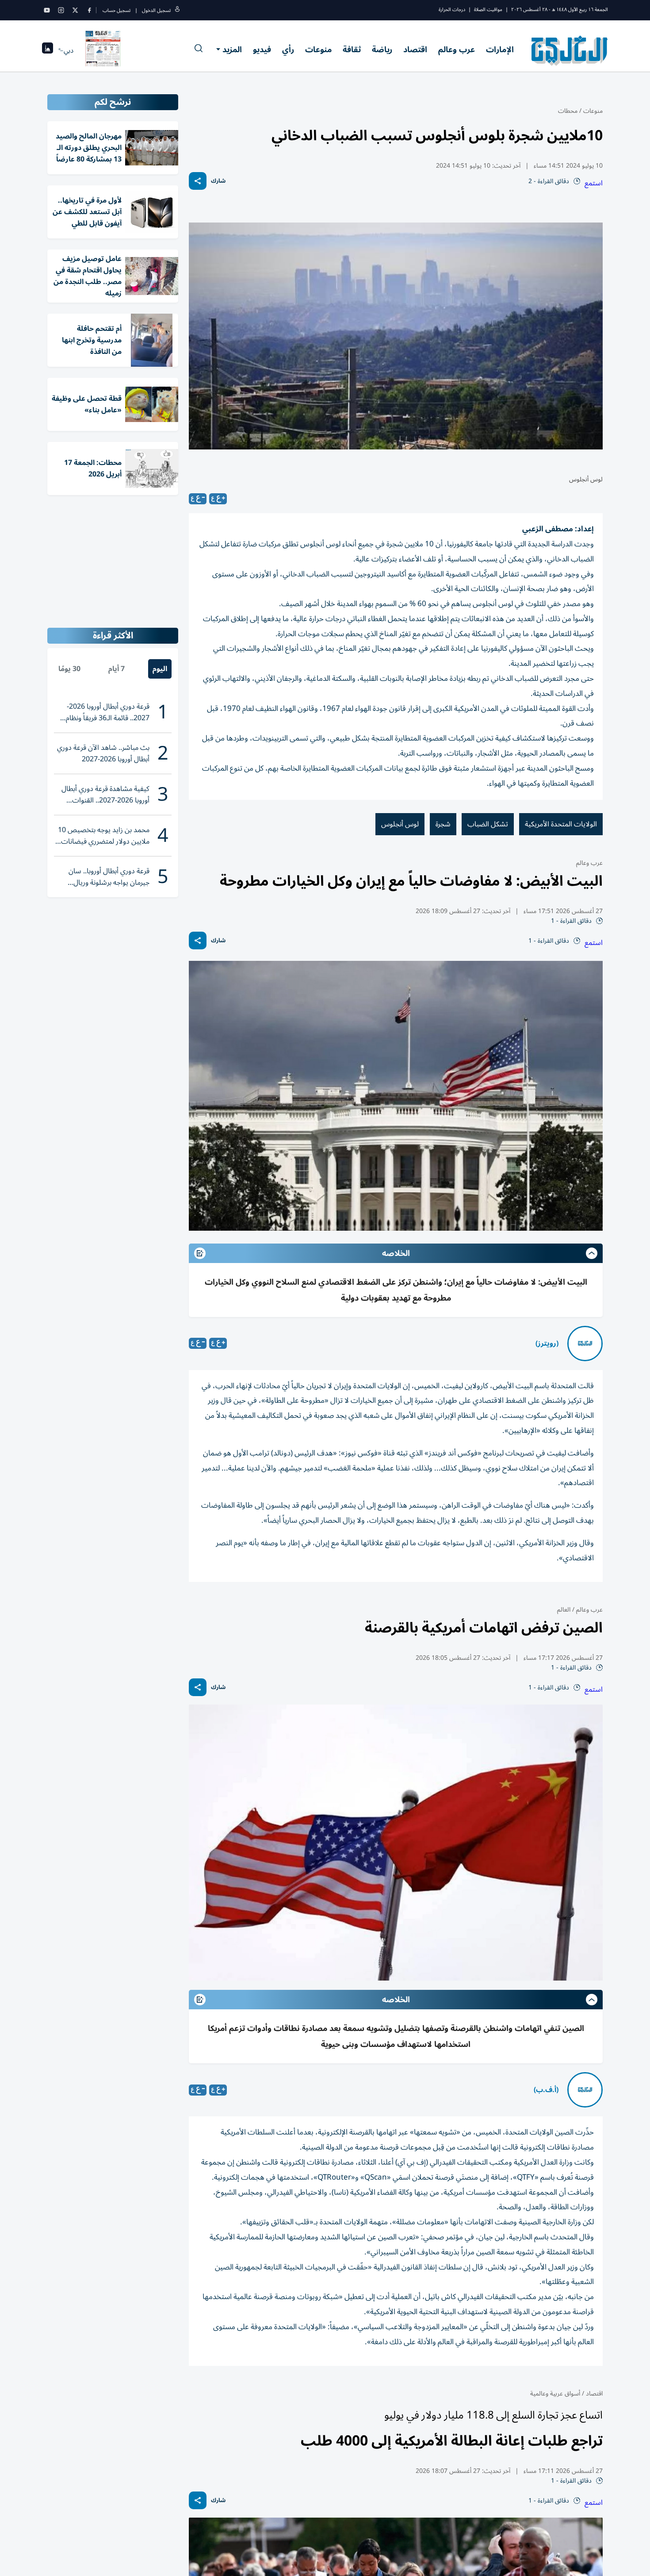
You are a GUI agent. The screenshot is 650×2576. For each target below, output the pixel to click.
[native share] (198, 181)
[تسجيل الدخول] (177, 10)
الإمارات (500, 50)
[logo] (570, 50)
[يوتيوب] (47, 10)
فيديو (262, 50)
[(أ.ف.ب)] (585, 2090)
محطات (568, 111)
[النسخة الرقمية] (103, 50)
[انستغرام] (61, 10)
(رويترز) (547, 1344)
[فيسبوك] (89, 10)
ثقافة (352, 50)
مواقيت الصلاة (488, 10)
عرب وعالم (457, 50)
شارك (218, 181)
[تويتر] (75, 10)
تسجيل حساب (117, 10)
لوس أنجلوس (400, 824)
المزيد (232, 50)
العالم (564, 1610)
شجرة (443, 824)
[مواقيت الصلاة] (48, 51)
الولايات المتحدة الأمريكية (561, 824)
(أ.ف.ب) (546, 2090)
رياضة (382, 50)
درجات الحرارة (452, 10)
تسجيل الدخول (156, 10)
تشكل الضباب (488, 824)
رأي (288, 50)
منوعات (318, 50)
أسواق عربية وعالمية (555, 2394)
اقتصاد (415, 50)
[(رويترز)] (585, 1344)
